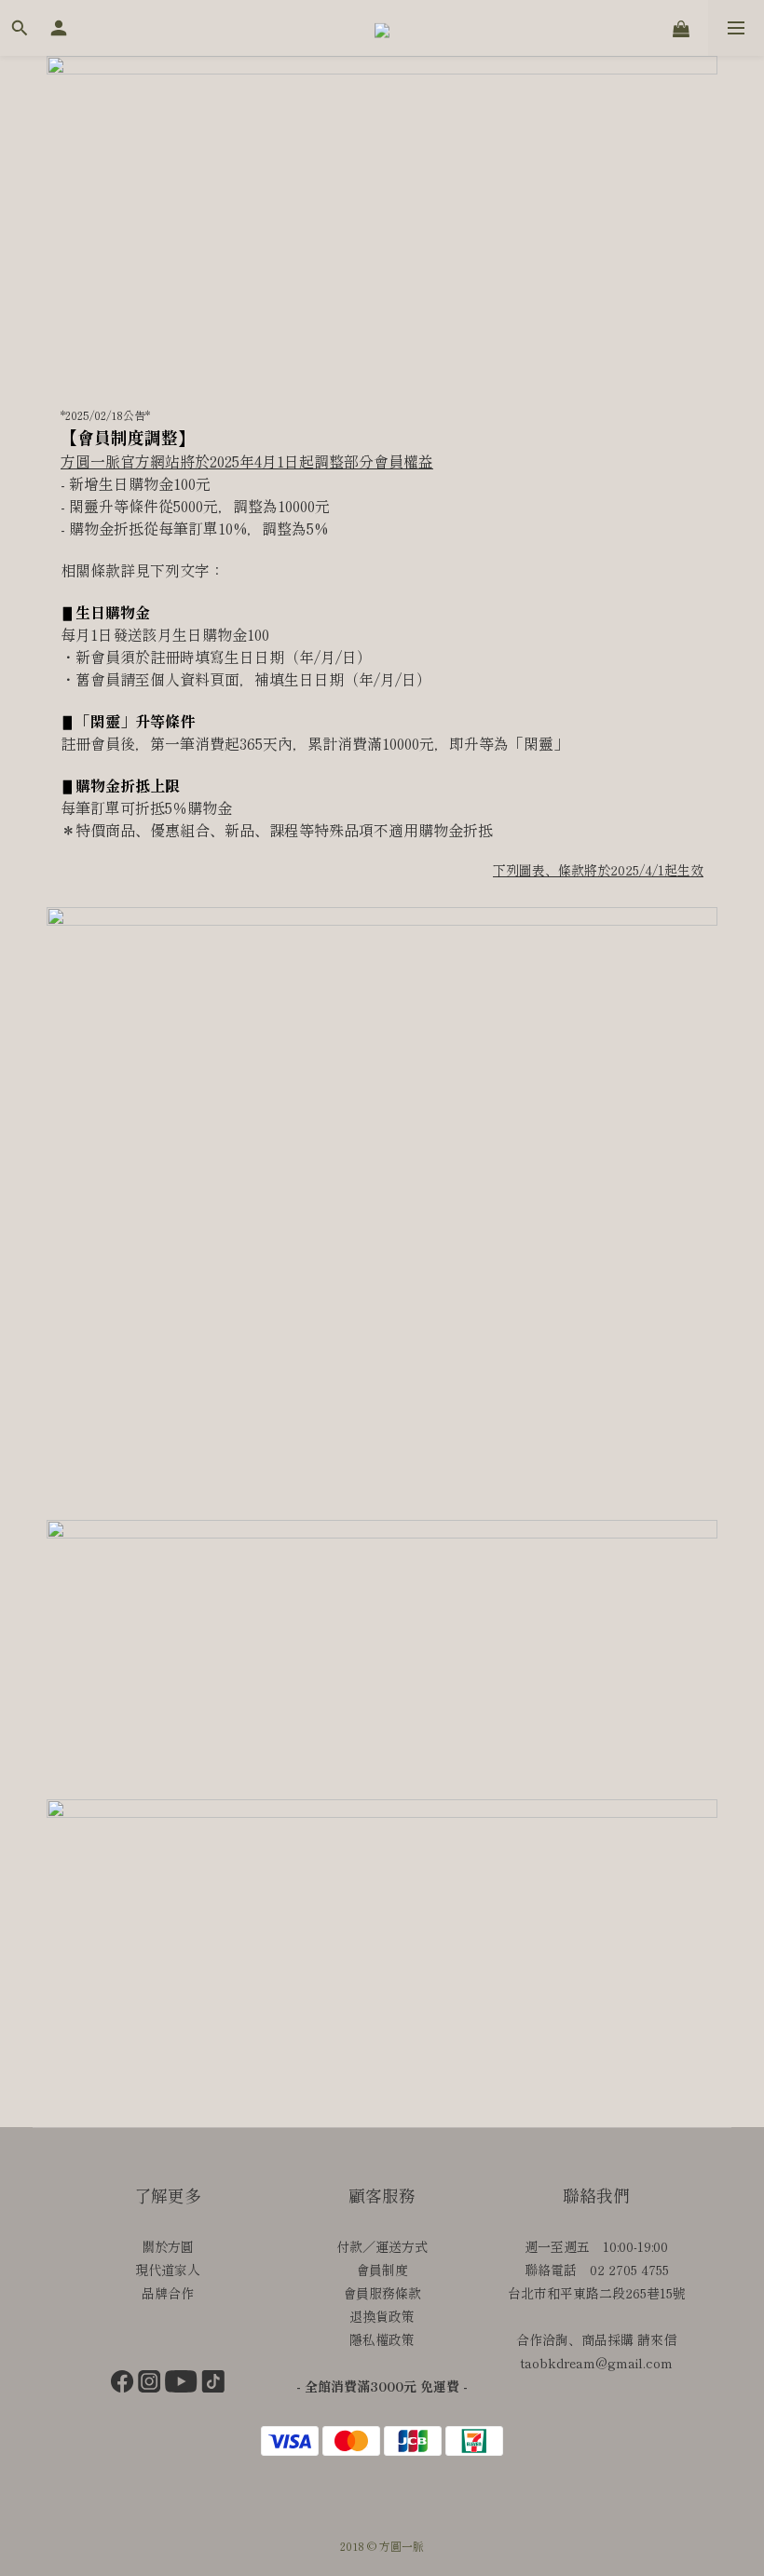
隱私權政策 (382, 2339)
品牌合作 (168, 2293)
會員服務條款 (382, 2293)
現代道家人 (168, 2270)
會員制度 (382, 2270)
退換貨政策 (382, 2316)
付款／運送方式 (382, 2246)
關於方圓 (168, 2246)
